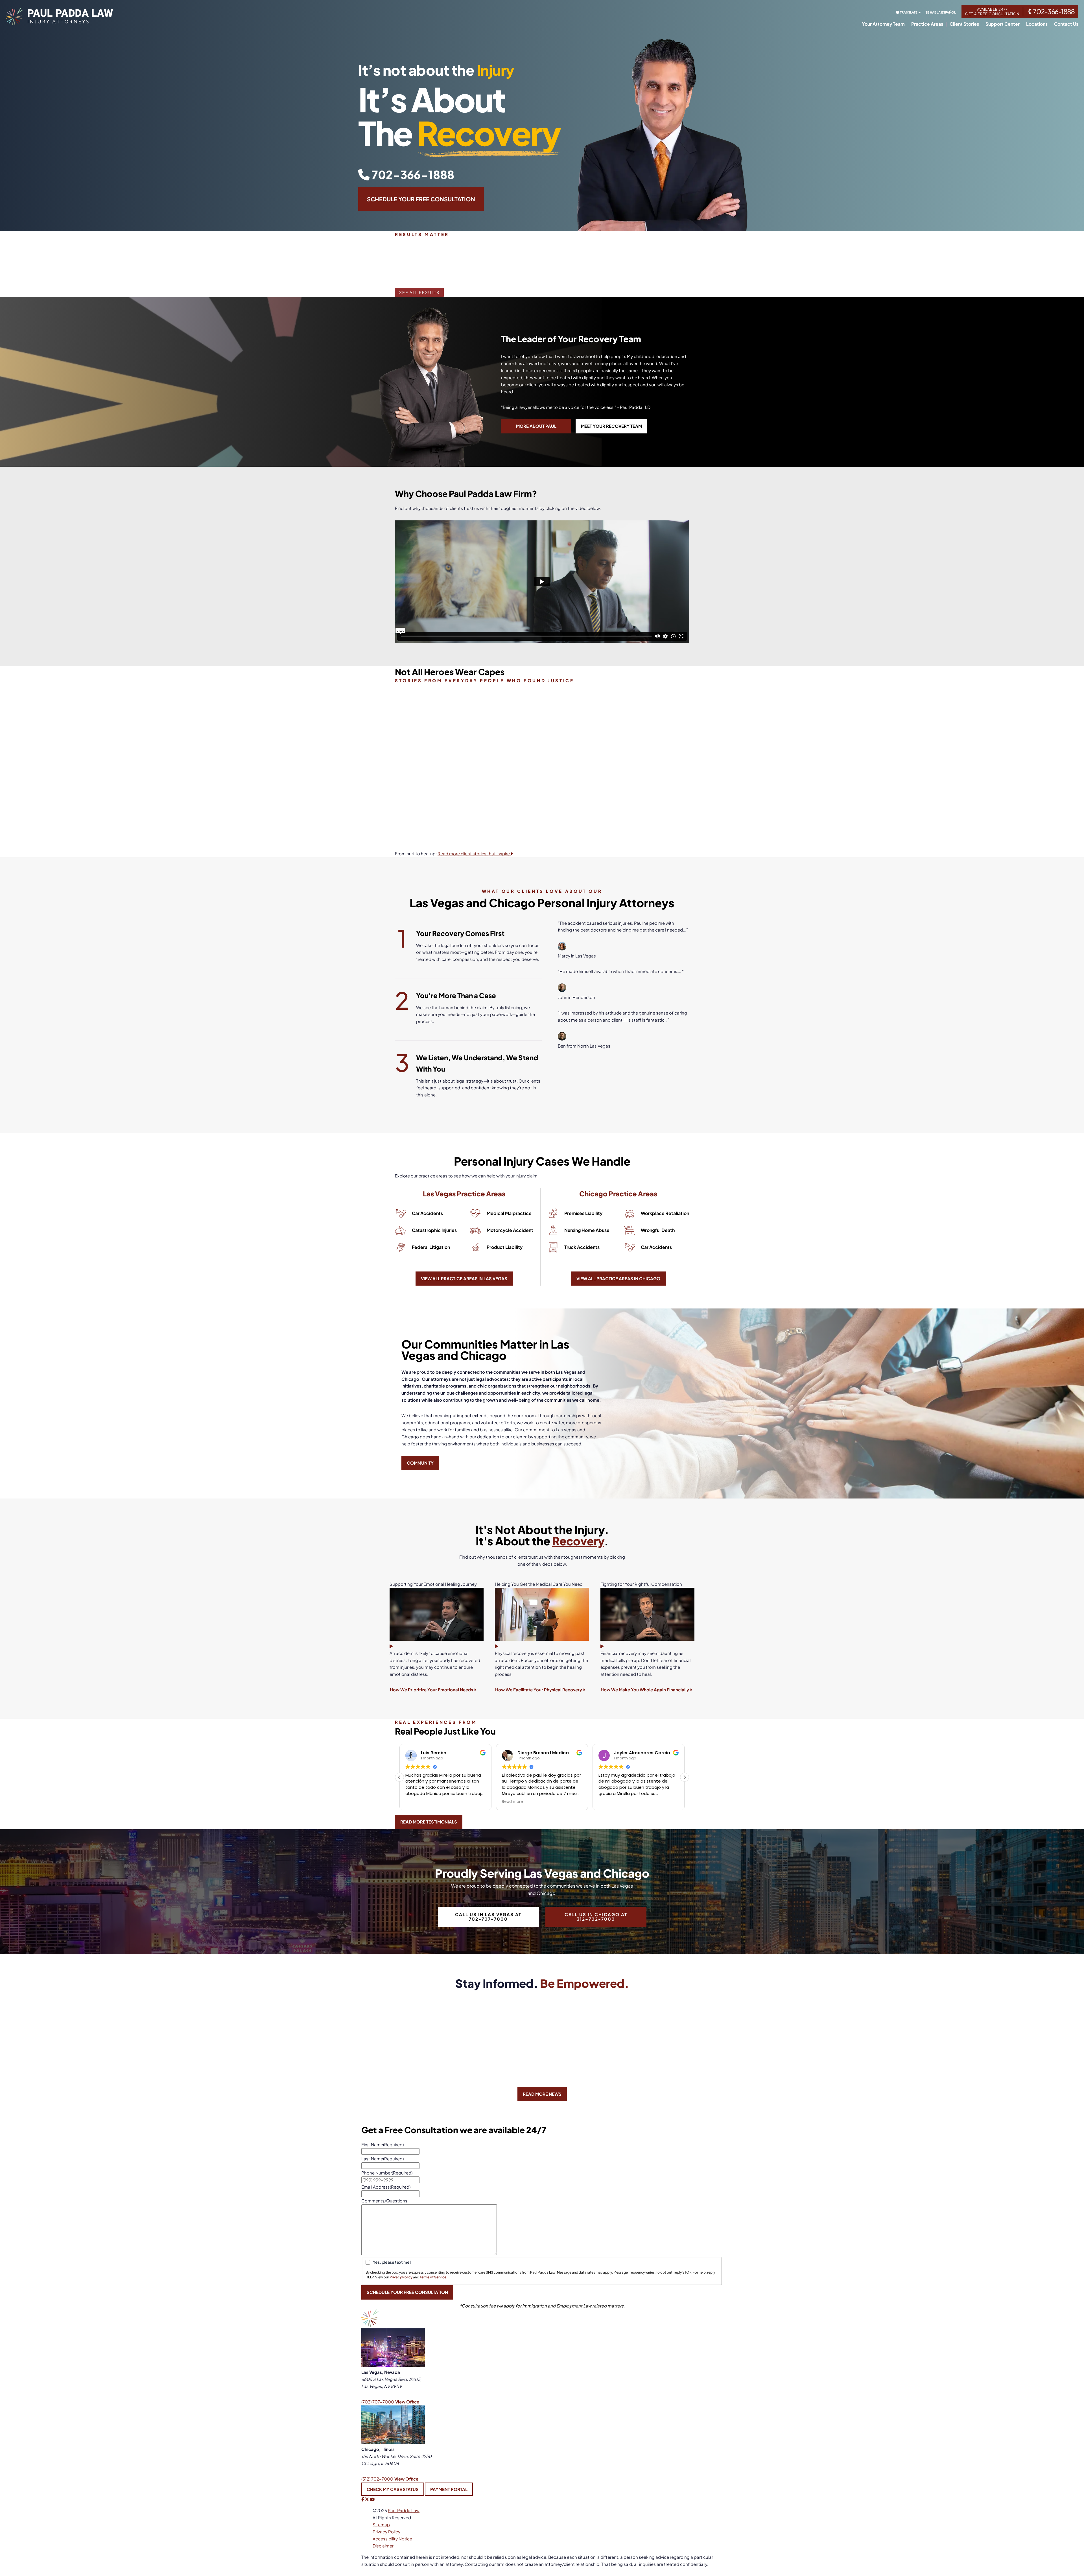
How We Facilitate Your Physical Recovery (539, 1690)
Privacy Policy (386, 2531)
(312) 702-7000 (377, 2478)
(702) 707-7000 (378, 2402)
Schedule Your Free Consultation (421, 199)
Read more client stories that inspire (474, 853)
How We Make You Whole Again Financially (645, 1690)
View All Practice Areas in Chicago (618, 1278)
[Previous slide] (386, 262)
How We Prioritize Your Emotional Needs (432, 1690)
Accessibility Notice (392, 2538)
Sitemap (381, 2524)
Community (420, 1463)
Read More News (542, 2094)
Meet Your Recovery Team (611, 426)
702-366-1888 (412, 174)
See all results (419, 292)
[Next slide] (698, 262)
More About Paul (536, 426)
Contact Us (1066, 24)
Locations (1037, 24)
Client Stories (964, 24)
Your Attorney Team (883, 24)
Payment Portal (449, 2489)
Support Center (1003, 24)
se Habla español (941, 12)
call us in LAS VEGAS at (488, 1917)
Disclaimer (383, 2545)
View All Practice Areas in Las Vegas (464, 1278)
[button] (685, 1777)
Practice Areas (927, 24)
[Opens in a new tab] (363, 2499)
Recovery (578, 1541)
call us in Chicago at (596, 1917)
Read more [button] (513, 1801)
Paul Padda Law (404, 2510)
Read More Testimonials (429, 1822)
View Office (407, 2402)
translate (909, 12)
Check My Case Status (393, 2489)
